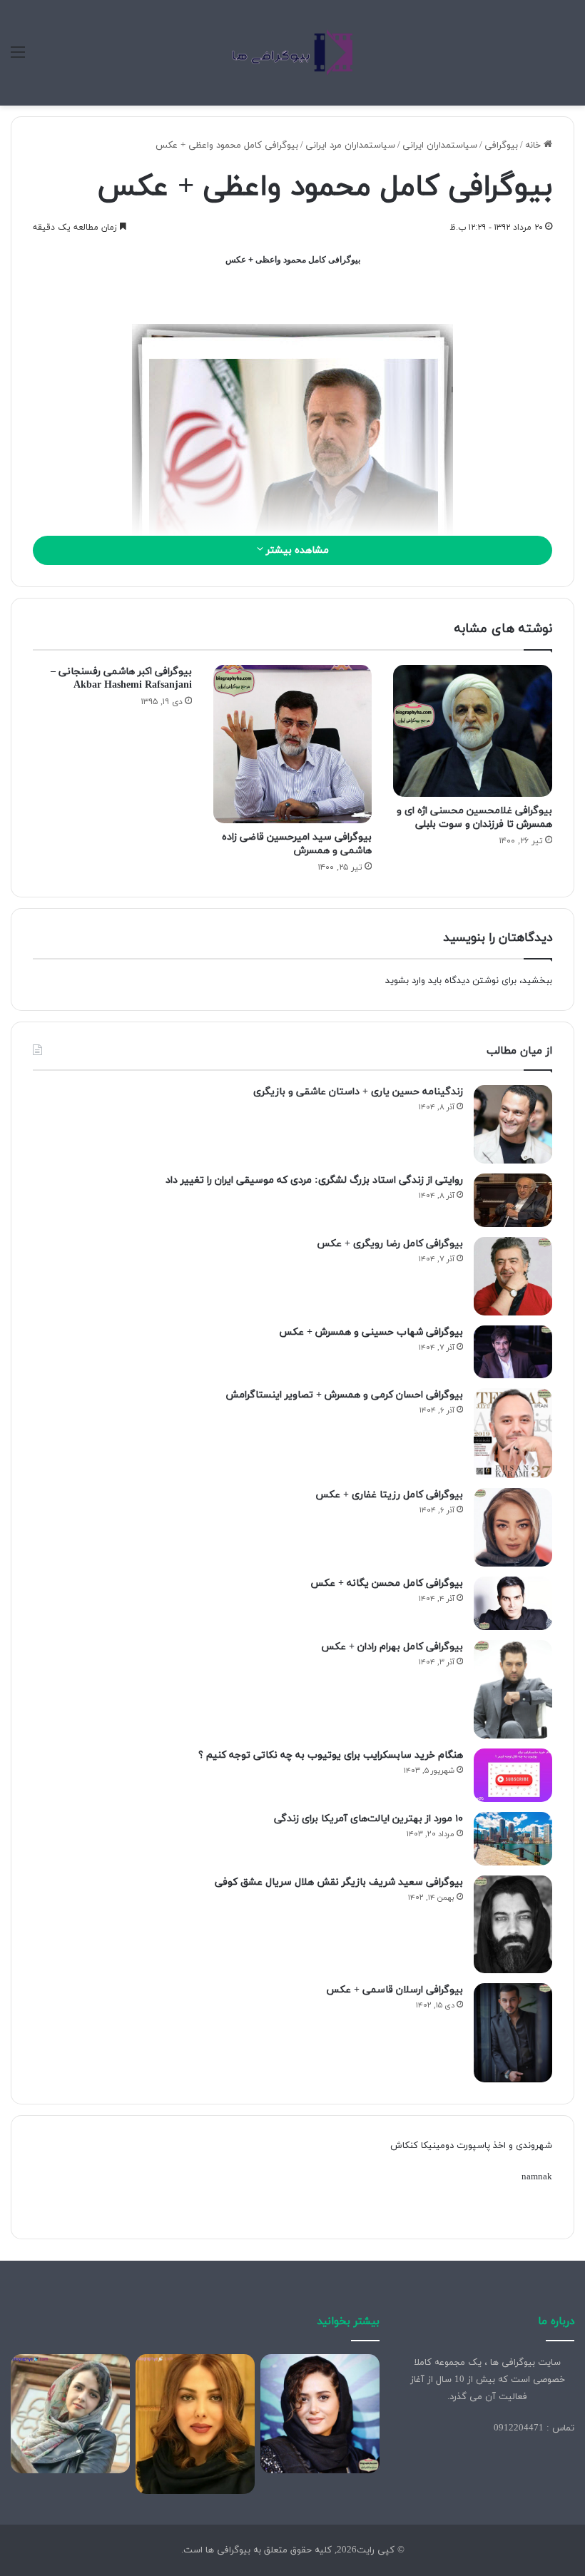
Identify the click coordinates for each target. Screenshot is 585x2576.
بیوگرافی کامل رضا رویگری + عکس (390, 1244)
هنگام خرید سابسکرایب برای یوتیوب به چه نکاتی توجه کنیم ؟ (331, 1755)
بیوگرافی (501, 146)
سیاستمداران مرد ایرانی (350, 146)
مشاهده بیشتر (296, 550)
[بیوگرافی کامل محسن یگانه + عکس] (513, 1603)
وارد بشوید (405, 981)
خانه (534, 146)
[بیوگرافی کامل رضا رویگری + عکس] (513, 1276)
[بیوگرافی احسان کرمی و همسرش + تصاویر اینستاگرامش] (513, 1434)
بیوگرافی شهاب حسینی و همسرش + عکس (371, 1332)
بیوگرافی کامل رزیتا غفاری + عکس (389, 1495)
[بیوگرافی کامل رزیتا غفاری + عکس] (513, 1527)
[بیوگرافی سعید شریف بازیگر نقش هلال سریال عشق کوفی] (513, 1925)
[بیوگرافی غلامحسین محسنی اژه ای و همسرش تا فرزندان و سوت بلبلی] (473, 731)
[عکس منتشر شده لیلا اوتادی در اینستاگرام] (195, 2424)
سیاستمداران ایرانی (440, 146)
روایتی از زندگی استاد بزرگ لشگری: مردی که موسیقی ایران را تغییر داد (314, 1180)
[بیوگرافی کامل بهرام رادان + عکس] (513, 1689)
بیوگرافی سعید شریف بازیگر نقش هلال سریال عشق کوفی (339, 1882)
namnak (537, 2177)
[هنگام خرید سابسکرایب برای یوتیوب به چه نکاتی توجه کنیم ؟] (513, 1775)
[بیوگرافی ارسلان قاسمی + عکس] (513, 2033)
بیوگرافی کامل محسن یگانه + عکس (387, 1583)
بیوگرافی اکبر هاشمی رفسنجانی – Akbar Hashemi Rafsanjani (121, 678)
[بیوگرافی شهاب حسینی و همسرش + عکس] (513, 1352)
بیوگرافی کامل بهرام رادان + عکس (392, 1647)
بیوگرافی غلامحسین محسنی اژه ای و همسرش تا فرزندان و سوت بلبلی (474, 818)
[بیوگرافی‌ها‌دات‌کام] (292, 53)
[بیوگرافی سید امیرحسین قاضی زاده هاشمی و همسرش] (293, 744)
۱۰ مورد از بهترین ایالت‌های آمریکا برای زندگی (368, 1819)
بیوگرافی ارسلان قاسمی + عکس (395, 1990)
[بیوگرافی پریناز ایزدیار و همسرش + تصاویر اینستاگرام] (320, 2414)
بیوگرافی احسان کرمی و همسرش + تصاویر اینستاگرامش (344, 1395)
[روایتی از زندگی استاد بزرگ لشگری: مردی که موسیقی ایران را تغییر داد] (513, 1200)
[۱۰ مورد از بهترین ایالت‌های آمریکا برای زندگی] (513, 1839)
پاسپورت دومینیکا (456, 2146)
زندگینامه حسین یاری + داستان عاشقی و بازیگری (358, 1092)
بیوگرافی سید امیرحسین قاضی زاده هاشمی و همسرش (297, 844)
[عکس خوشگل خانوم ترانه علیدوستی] (70, 2414)
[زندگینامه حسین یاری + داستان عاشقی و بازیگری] (513, 1124)
